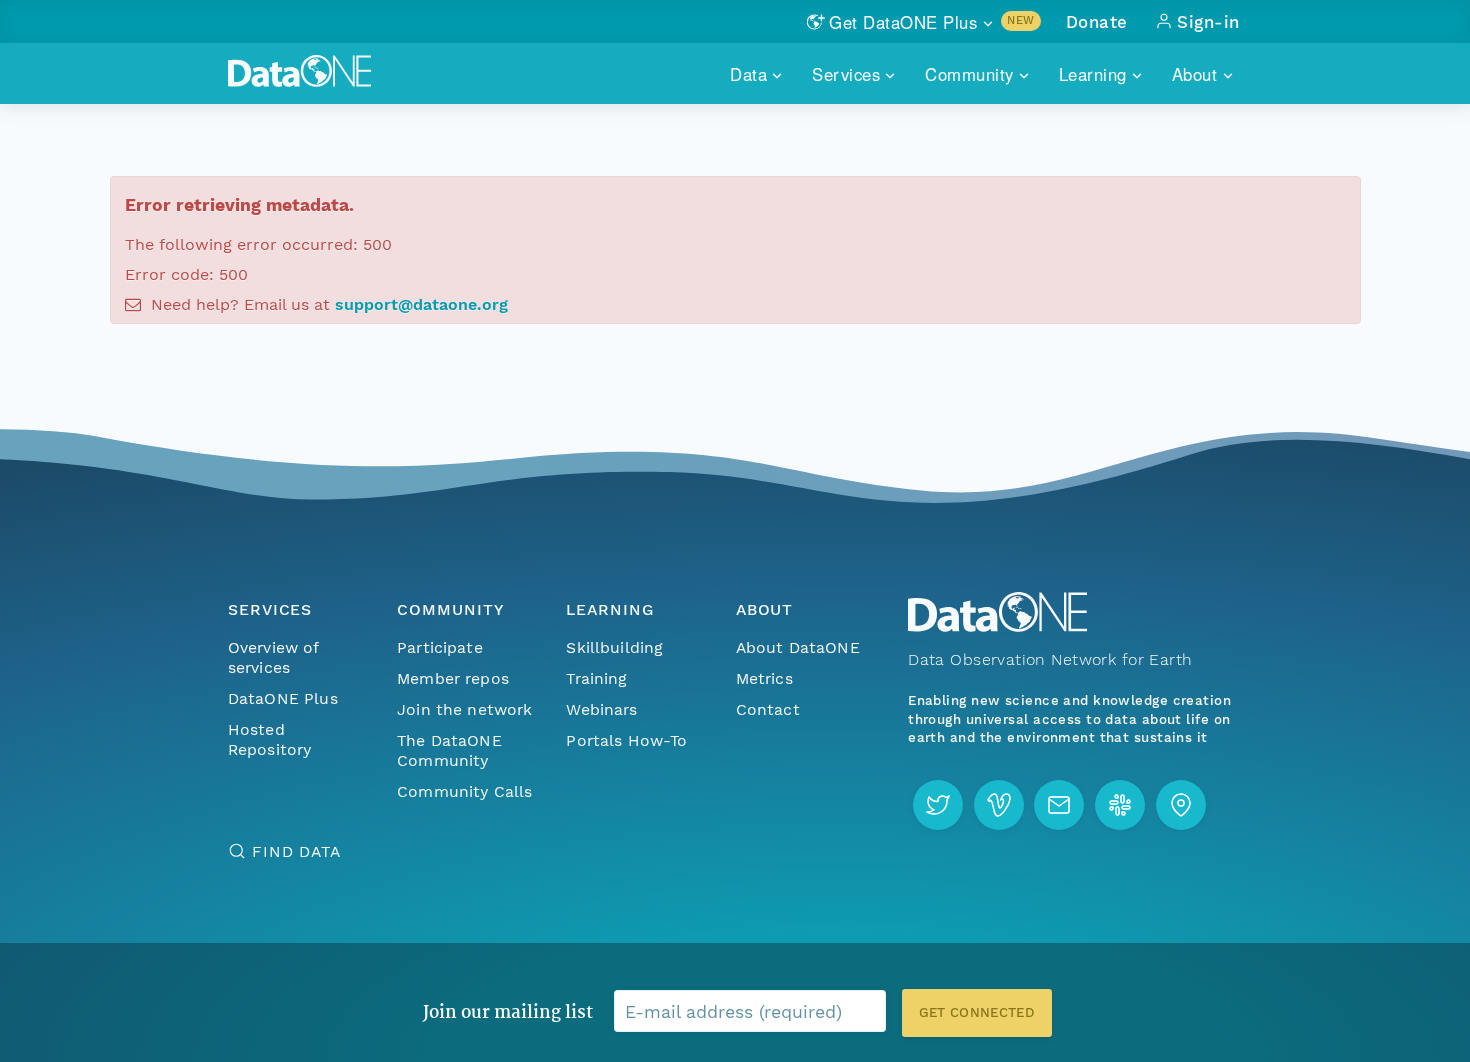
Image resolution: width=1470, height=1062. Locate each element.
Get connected (977, 1012)
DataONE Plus (283, 698)
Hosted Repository (270, 739)
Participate (440, 647)
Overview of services (273, 657)
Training (596, 678)
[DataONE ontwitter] (938, 805)
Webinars (601, 709)
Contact (768, 709)
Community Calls (464, 791)
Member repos (453, 678)
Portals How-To (626, 740)
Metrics (764, 678)
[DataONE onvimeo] (999, 805)
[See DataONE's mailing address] (1181, 805)
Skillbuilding (614, 647)
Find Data (296, 851)
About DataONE (798, 647)
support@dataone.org (421, 304)
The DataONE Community (449, 750)
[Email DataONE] (1059, 805)
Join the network (465, 709)
